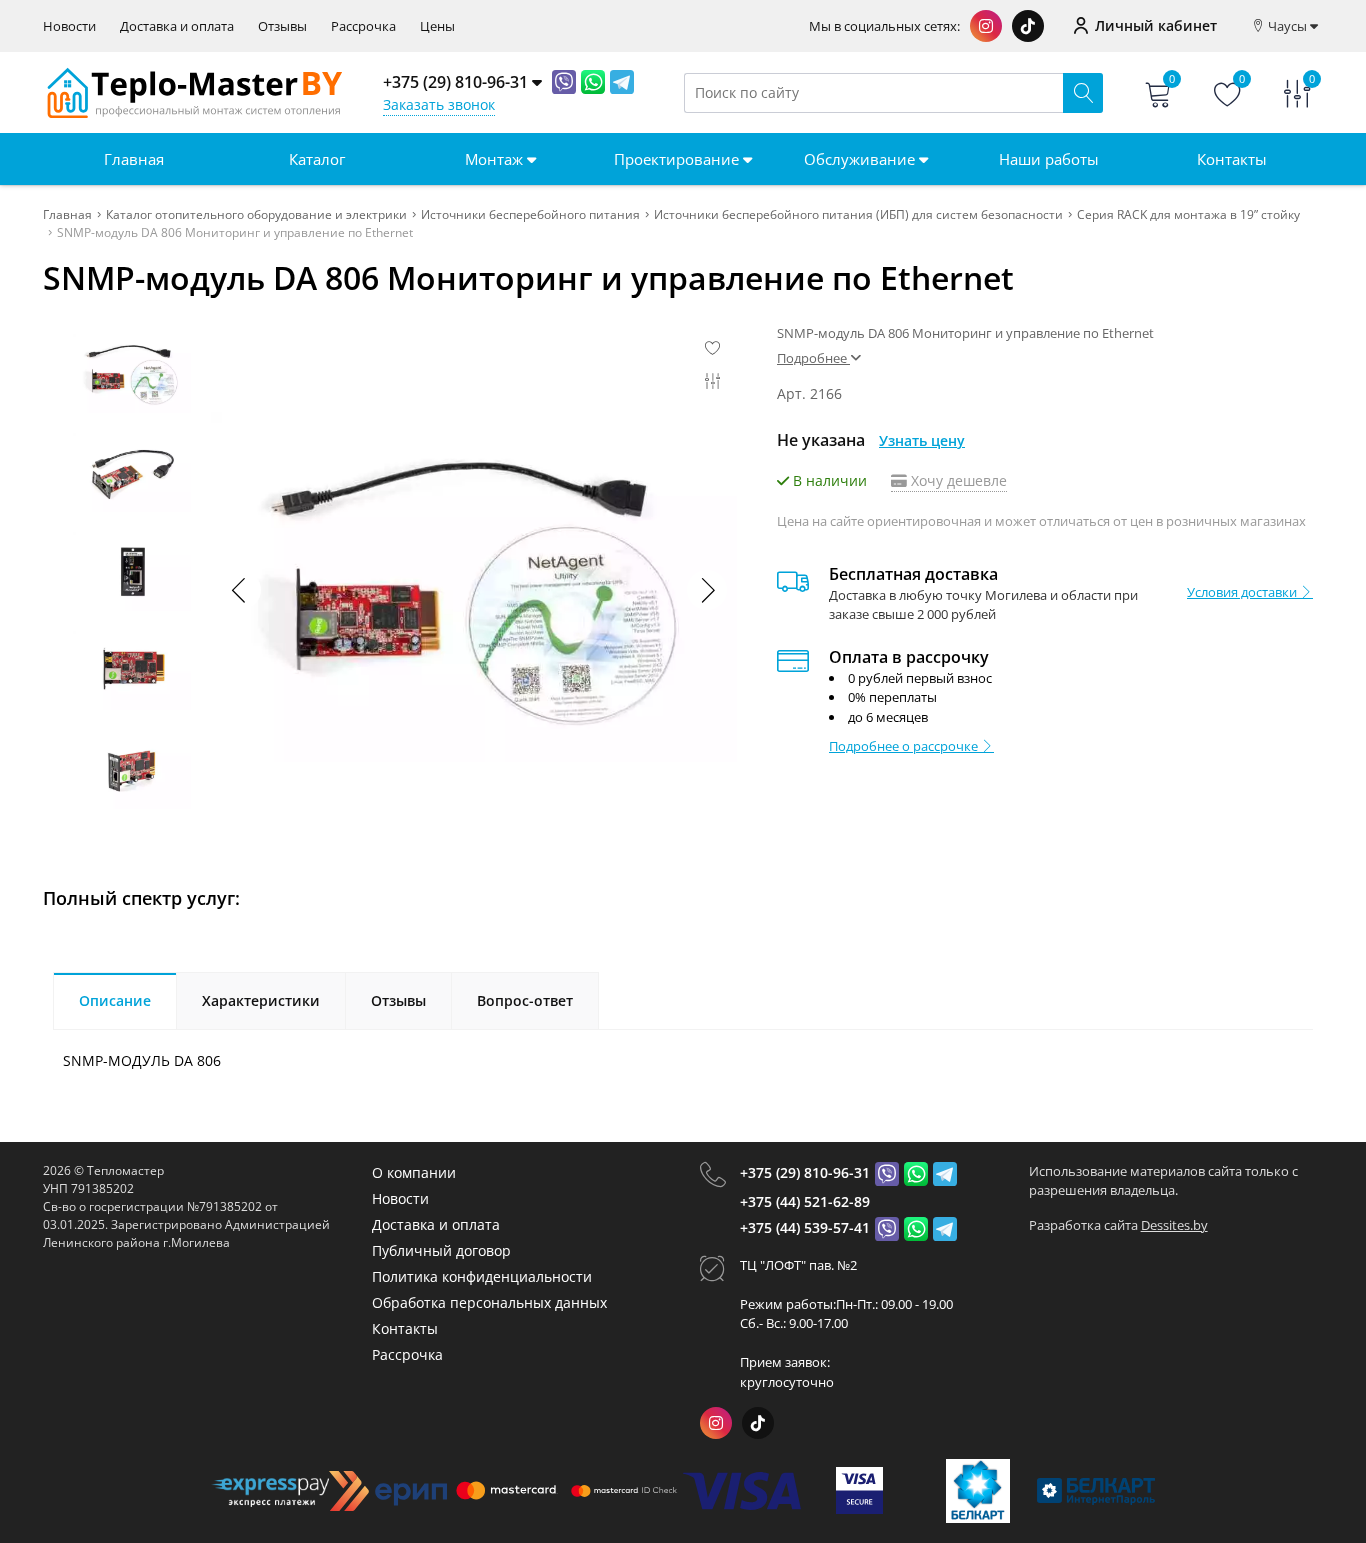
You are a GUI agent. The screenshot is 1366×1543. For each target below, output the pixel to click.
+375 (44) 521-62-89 (805, 1201)
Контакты (1232, 159)
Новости (69, 26)
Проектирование (678, 159)
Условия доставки (1243, 592)
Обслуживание (861, 159)
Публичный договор (441, 1250)
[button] (707, 590)
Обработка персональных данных (489, 1302)
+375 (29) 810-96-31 (805, 1172)
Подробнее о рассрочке (905, 746)
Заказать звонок (439, 104)
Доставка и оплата (177, 26)
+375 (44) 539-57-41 (805, 1227)
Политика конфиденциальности (482, 1276)
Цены (437, 26)
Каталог (317, 159)
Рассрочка (363, 26)
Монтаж (496, 159)
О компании (414, 1172)
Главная (134, 159)
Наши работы (1049, 159)
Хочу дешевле (957, 480)
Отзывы (282, 26)
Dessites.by (1174, 1225)
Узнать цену (922, 440)
